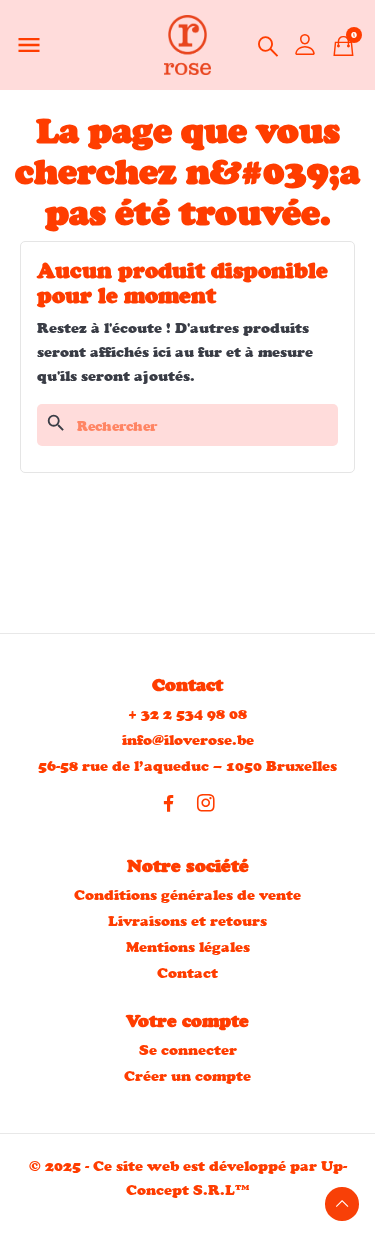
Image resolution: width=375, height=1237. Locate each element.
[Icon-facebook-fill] (169, 803)
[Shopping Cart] (343, 45)
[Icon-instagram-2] (206, 803)
